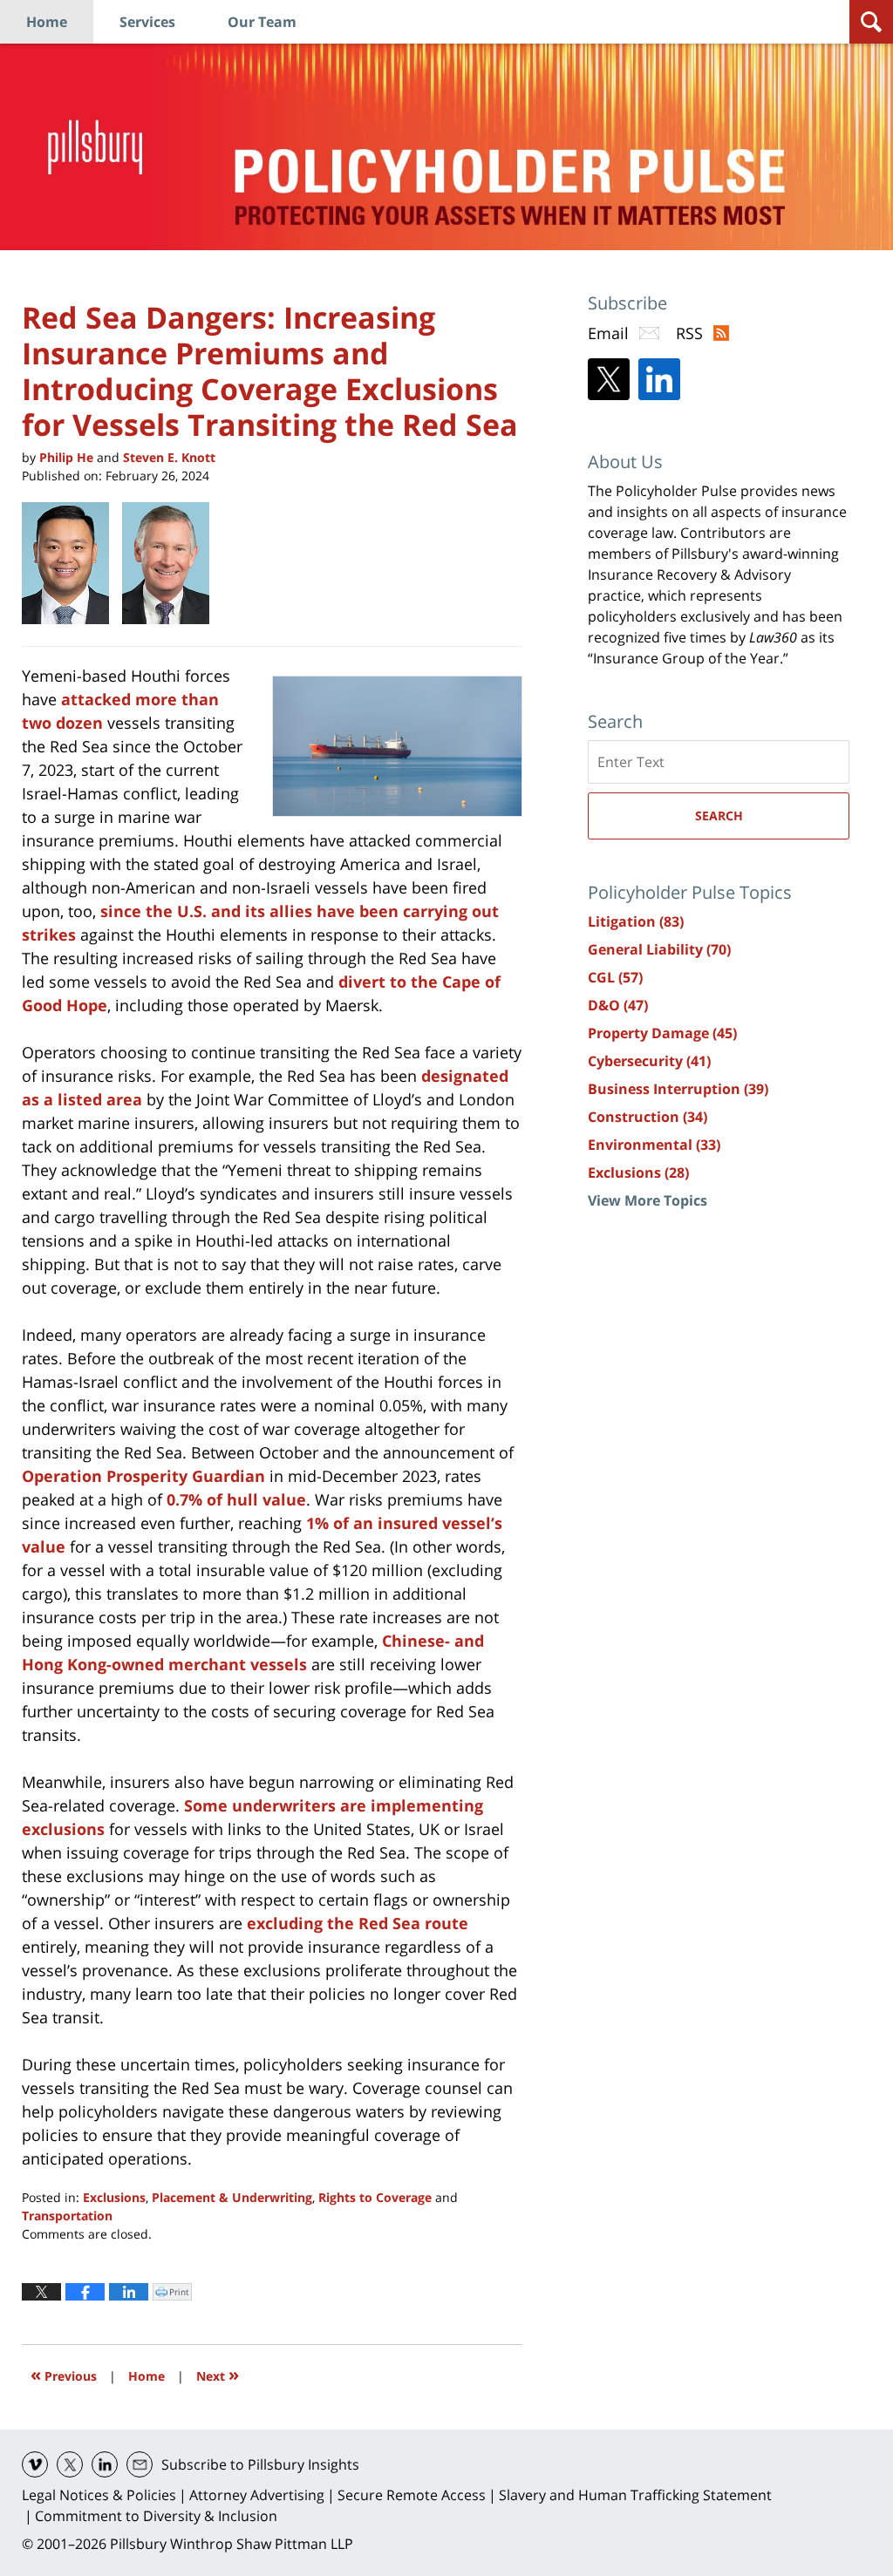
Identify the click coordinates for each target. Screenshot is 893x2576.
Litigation (636, 921)
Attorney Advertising (257, 2495)
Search (719, 816)
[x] (70, 2464)
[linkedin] (105, 2464)
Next (218, 2374)
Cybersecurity (649, 1061)
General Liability (659, 949)
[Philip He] (72, 563)
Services (147, 22)
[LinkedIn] (659, 379)
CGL (615, 977)
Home (47, 22)
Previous (64, 2374)
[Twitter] (609, 379)
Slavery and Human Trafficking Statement (635, 2495)
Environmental (654, 1145)
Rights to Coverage (375, 2197)
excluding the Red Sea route (358, 1923)
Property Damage (662, 1033)
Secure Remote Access (412, 2495)
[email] (140, 2464)
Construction (648, 1117)
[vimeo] (35, 2464)
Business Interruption (678, 1089)
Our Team (262, 22)
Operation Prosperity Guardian (143, 1476)
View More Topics (648, 1200)
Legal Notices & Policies (99, 2495)
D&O (618, 1005)
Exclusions (114, 2197)
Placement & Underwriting (232, 2197)
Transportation (67, 2216)
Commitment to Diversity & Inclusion (156, 2516)
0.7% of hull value (236, 1499)
